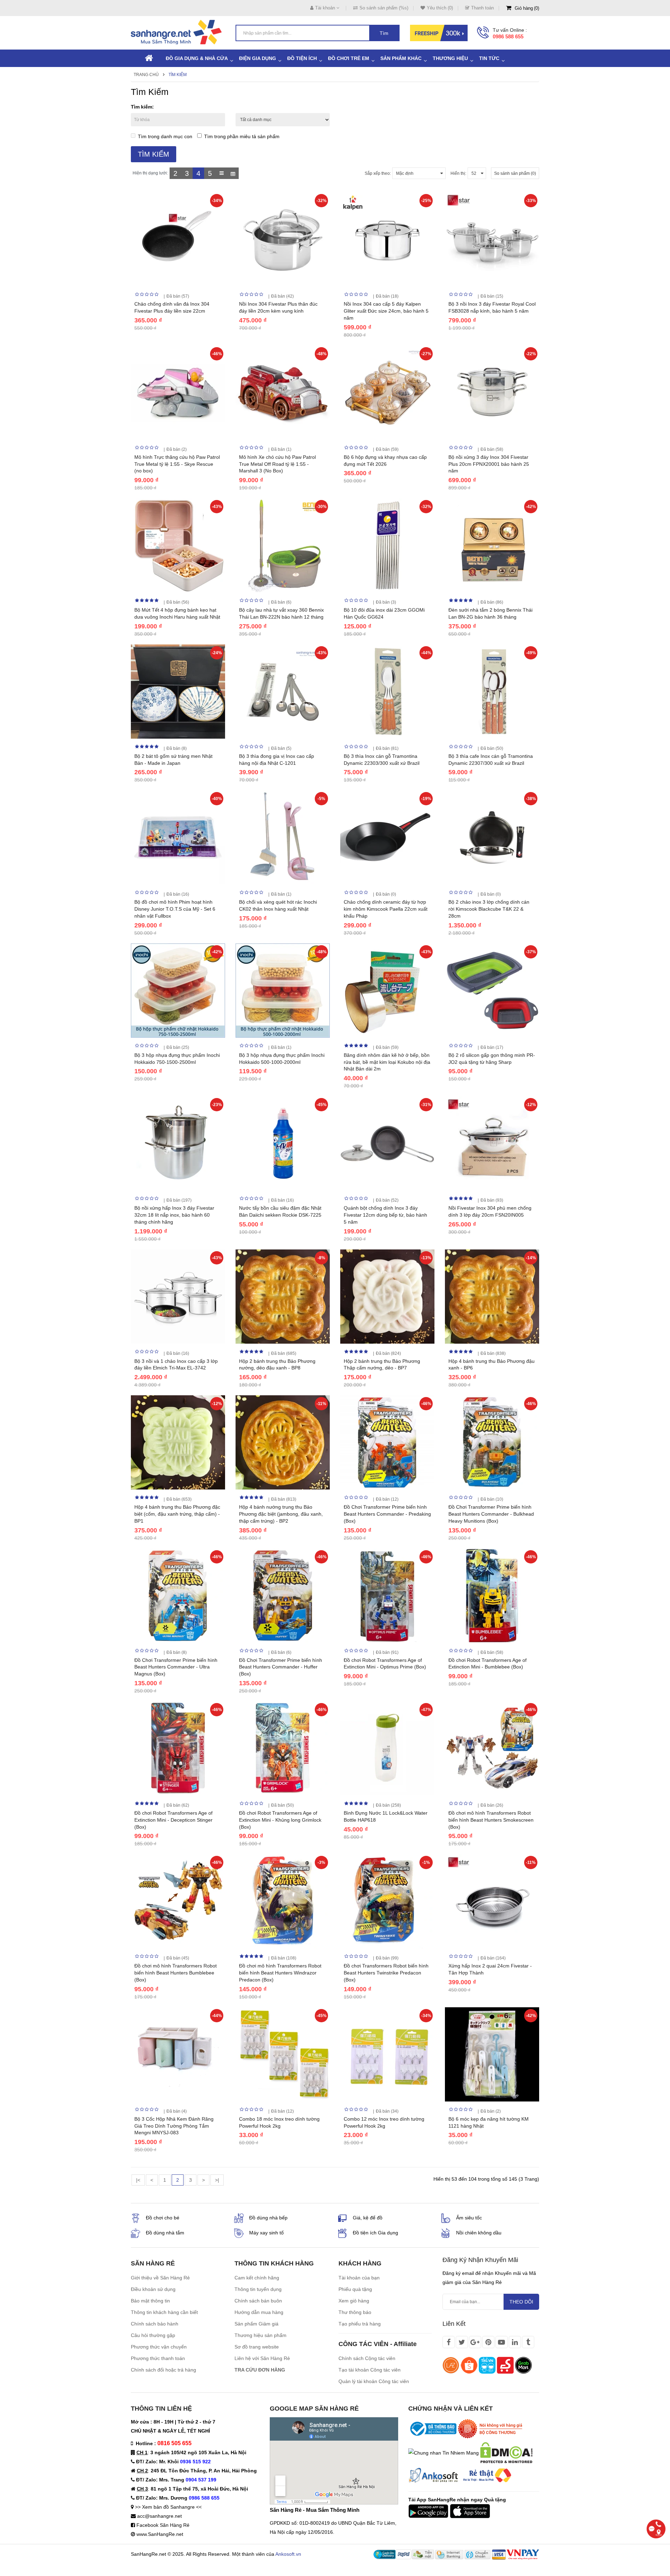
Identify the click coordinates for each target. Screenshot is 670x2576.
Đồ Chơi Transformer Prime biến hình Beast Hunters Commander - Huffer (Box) (281, 1667)
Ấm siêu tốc (469, 2218)
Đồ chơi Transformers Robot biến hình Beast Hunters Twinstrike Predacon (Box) (386, 1973)
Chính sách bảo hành (155, 2324)
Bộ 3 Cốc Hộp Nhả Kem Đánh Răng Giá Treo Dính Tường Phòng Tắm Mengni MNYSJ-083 (174, 2126)
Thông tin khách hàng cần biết (164, 2312)
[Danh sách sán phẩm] (221, 173)
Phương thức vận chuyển (159, 2347)
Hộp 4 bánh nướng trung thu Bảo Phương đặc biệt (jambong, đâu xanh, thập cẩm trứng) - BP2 (281, 1514)
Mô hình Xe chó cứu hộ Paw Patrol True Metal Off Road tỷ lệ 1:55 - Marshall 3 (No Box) (277, 464)
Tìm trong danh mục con (165, 136)
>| (217, 2180)
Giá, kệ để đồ (368, 2218)
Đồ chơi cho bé (163, 2218)
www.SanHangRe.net (160, 2534)
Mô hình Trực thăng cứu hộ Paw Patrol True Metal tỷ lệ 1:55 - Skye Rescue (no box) (177, 464)
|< (138, 2180)
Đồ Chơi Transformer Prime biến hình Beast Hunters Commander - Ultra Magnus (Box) (176, 1667)
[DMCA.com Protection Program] (506, 2452)
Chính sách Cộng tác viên (367, 2358)
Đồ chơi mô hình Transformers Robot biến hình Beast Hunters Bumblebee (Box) (176, 1973)
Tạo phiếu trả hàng (360, 2324)
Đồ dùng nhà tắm (165, 2233)
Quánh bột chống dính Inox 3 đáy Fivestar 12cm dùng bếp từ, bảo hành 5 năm (385, 1215)
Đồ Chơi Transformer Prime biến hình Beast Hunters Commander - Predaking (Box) (387, 1514)
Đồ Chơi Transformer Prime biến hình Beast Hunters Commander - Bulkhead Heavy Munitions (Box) (491, 1514)
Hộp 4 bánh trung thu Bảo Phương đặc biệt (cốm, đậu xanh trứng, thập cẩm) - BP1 (177, 1514)
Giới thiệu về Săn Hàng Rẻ (160, 2278)
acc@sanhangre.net (159, 2516)
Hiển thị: (458, 173)
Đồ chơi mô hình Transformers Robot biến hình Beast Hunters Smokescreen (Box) (491, 1820)
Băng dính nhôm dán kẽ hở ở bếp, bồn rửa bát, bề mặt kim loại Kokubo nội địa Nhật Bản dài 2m (387, 1062)
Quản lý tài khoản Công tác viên (374, 2381)
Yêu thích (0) (440, 8)
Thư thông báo (355, 2312)
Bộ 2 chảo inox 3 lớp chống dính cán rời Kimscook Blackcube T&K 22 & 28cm (489, 909)
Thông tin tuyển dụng (258, 2289)
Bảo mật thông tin (150, 2301)
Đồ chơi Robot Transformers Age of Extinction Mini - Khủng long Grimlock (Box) (280, 1820)
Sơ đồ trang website (257, 2347)
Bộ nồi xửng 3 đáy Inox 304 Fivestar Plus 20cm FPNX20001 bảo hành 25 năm (489, 464)
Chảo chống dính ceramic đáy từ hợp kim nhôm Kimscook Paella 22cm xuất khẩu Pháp (386, 909)
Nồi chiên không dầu (479, 2233)
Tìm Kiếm (178, 75)
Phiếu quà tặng (355, 2289)
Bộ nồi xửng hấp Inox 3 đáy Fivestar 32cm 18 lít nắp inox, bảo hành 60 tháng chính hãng (174, 1215)
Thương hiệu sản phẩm (260, 2335)
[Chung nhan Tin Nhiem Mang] (444, 2452)
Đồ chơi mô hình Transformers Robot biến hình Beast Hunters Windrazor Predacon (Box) (280, 1973)
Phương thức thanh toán (158, 2358)
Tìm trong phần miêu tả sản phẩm (242, 136)
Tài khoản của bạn (359, 2278)
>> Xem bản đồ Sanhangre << (168, 2507)
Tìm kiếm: (142, 107)
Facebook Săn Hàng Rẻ (163, 2525)
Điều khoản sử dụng (153, 2289)
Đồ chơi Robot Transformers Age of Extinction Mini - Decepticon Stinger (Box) (173, 1820)
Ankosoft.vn (288, 2554)
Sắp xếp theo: (378, 173)
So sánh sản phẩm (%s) (384, 8)
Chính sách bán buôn (258, 2301)
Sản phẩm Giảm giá (256, 2324)
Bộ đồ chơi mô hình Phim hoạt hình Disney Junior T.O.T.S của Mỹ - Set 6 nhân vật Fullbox (175, 909)
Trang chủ (146, 75)
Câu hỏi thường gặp (153, 2335)
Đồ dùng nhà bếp (268, 2218)
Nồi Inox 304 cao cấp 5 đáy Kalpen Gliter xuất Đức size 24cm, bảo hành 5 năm (386, 311)
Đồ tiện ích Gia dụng (375, 2233)
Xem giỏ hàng (354, 2301)
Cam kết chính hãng (257, 2278)
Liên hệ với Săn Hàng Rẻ (262, 2358)
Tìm (384, 33)
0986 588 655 (508, 36)
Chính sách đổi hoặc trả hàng (163, 2370)
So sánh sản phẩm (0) (515, 173)
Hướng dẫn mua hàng (259, 2312)
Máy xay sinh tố (266, 2233)
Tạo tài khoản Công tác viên (370, 2370)
